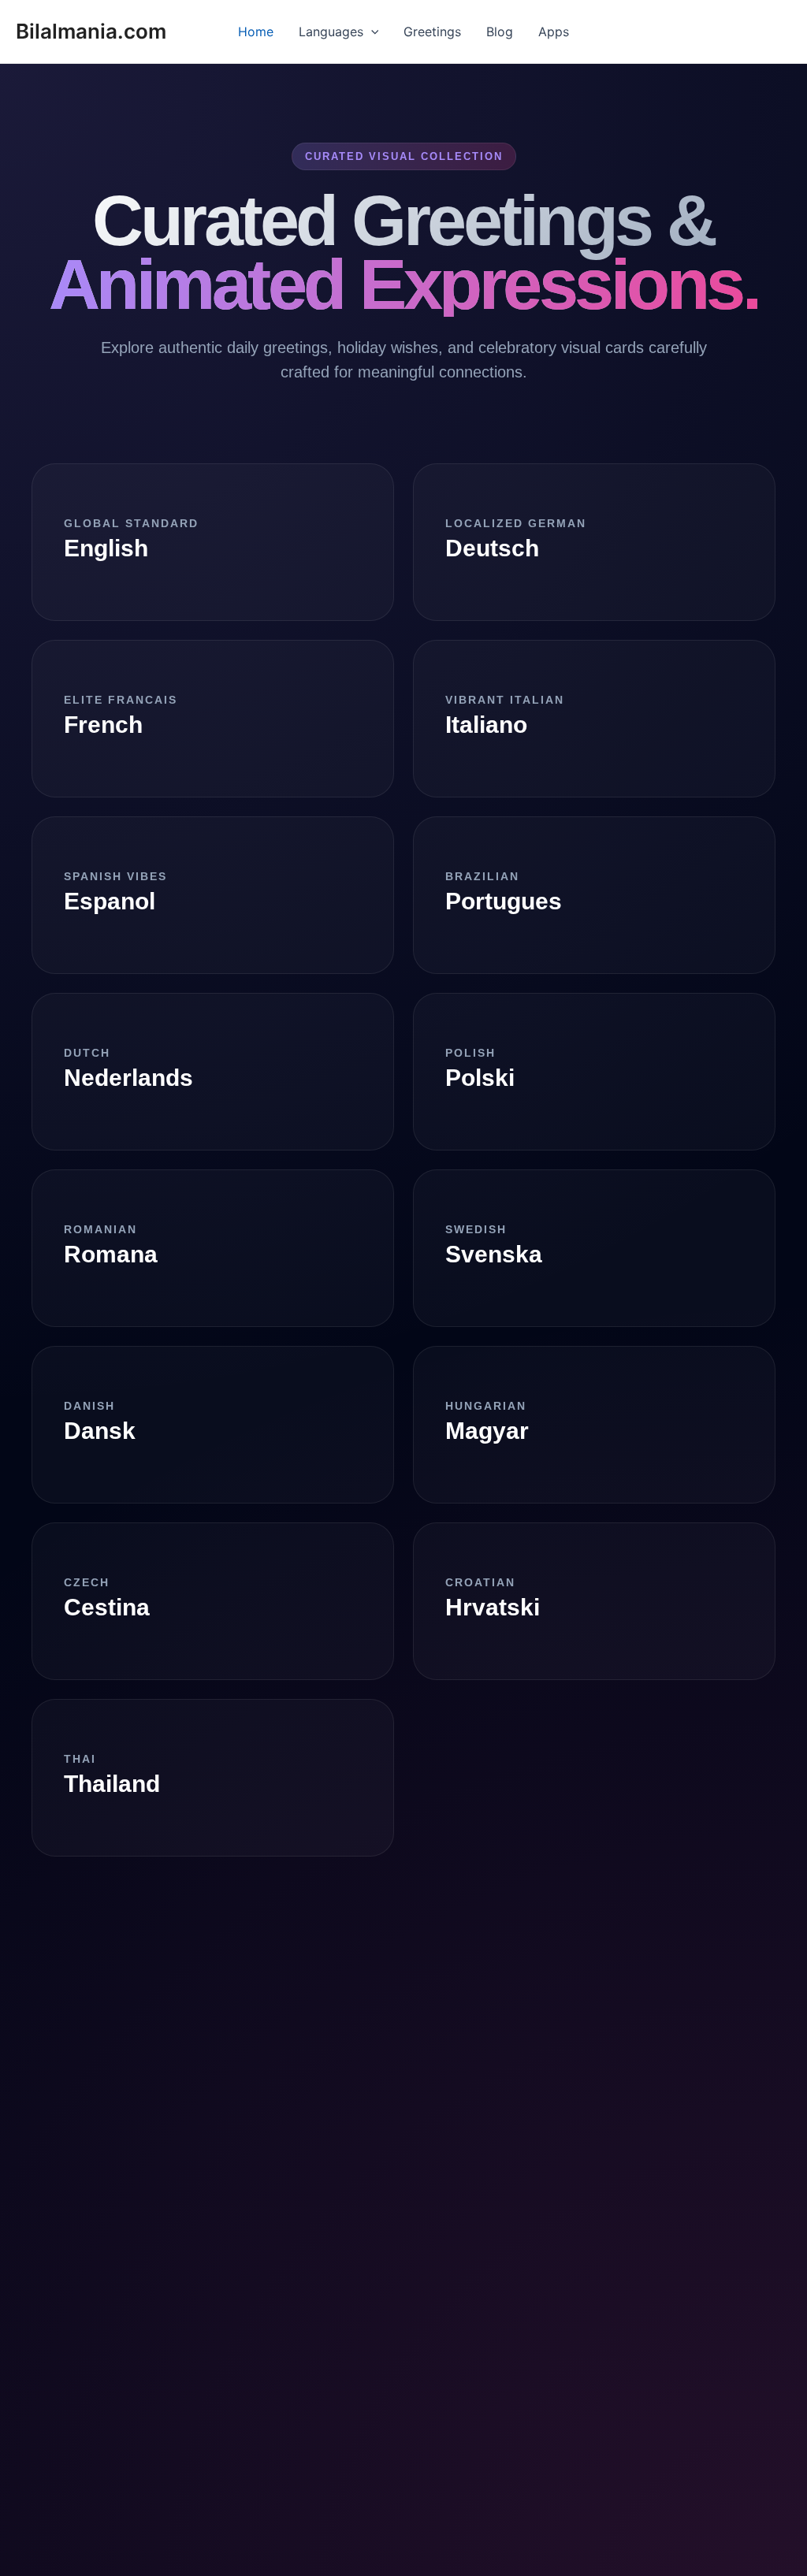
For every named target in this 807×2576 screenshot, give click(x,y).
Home (256, 32)
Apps (554, 32)
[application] (371, 32)
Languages (331, 32)
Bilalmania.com (91, 31)
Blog (500, 32)
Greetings (432, 32)
